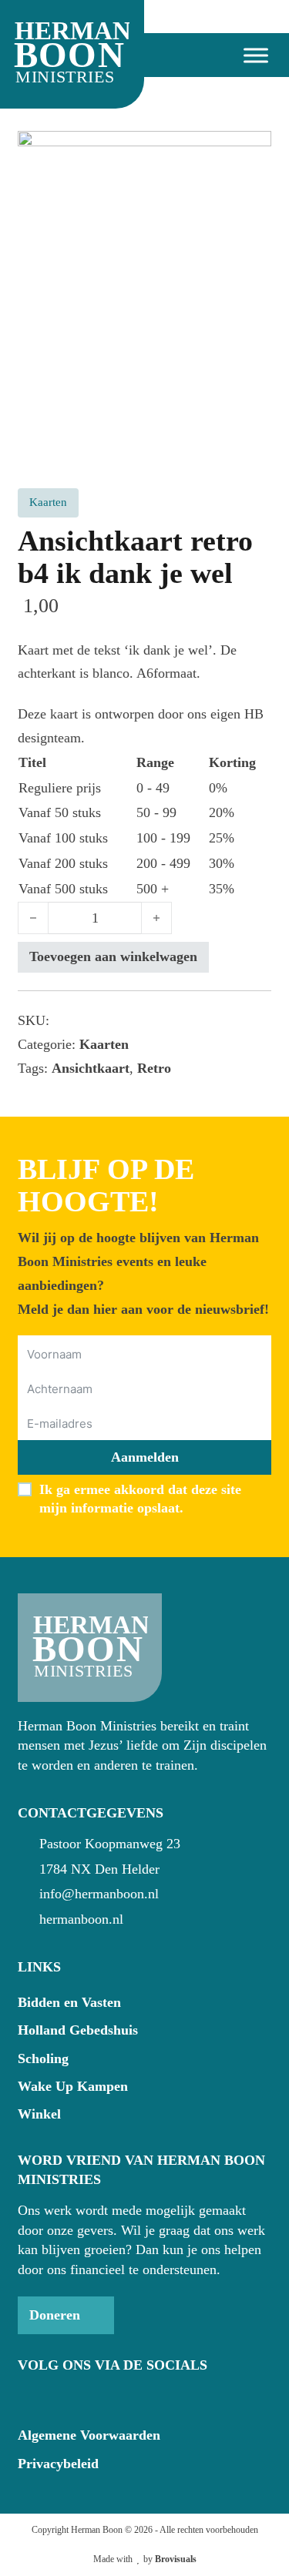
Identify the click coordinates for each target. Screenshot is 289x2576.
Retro (154, 1068)
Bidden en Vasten (69, 2002)
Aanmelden (145, 1457)
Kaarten (104, 1044)
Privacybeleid (58, 2464)
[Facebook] (28, 2397)
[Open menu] (250, 55)
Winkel (39, 2114)
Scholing (43, 2058)
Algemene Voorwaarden (89, 2435)
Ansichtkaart (91, 1068)
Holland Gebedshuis (78, 2030)
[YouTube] (55, 2397)
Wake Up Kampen (73, 2086)
